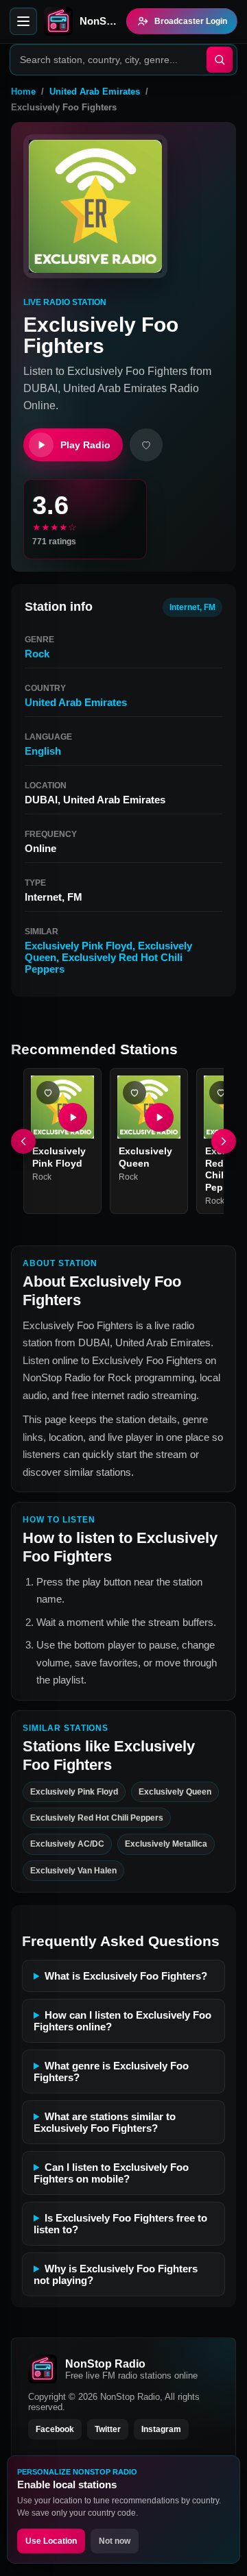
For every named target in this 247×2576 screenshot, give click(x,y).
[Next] (224, 1141)
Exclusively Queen (145, 1157)
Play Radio (85, 445)
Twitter (108, 2429)
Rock (37, 654)
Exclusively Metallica (166, 1844)
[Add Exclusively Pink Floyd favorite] (48, 1093)
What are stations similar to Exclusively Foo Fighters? (105, 2122)
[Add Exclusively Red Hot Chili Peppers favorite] (221, 1093)
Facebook (55, 2429)
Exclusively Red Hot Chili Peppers (97, 1818)
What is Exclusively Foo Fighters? (126, 1976)
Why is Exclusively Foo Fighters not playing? (116, 2274)
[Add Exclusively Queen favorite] (134, 1093)
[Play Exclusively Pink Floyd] (73, 1117)
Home (23, 92)
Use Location (51, 2541)
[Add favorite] (146, 445)
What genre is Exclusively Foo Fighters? (111, 2071)
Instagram (161, 2429)
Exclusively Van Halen (73, 1871)
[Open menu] (23, 21)
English (43, 751)
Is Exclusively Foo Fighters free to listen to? (120, 2224)
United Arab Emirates (95, 92)
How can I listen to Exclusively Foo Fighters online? (122, 2021)
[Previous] (23, 1141)
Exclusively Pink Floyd (79, 946)
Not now (115, 2541)
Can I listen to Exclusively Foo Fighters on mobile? (111, 2173)
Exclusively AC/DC (67, 1844)
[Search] (220, 60)
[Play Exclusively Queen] (159, 1117)
